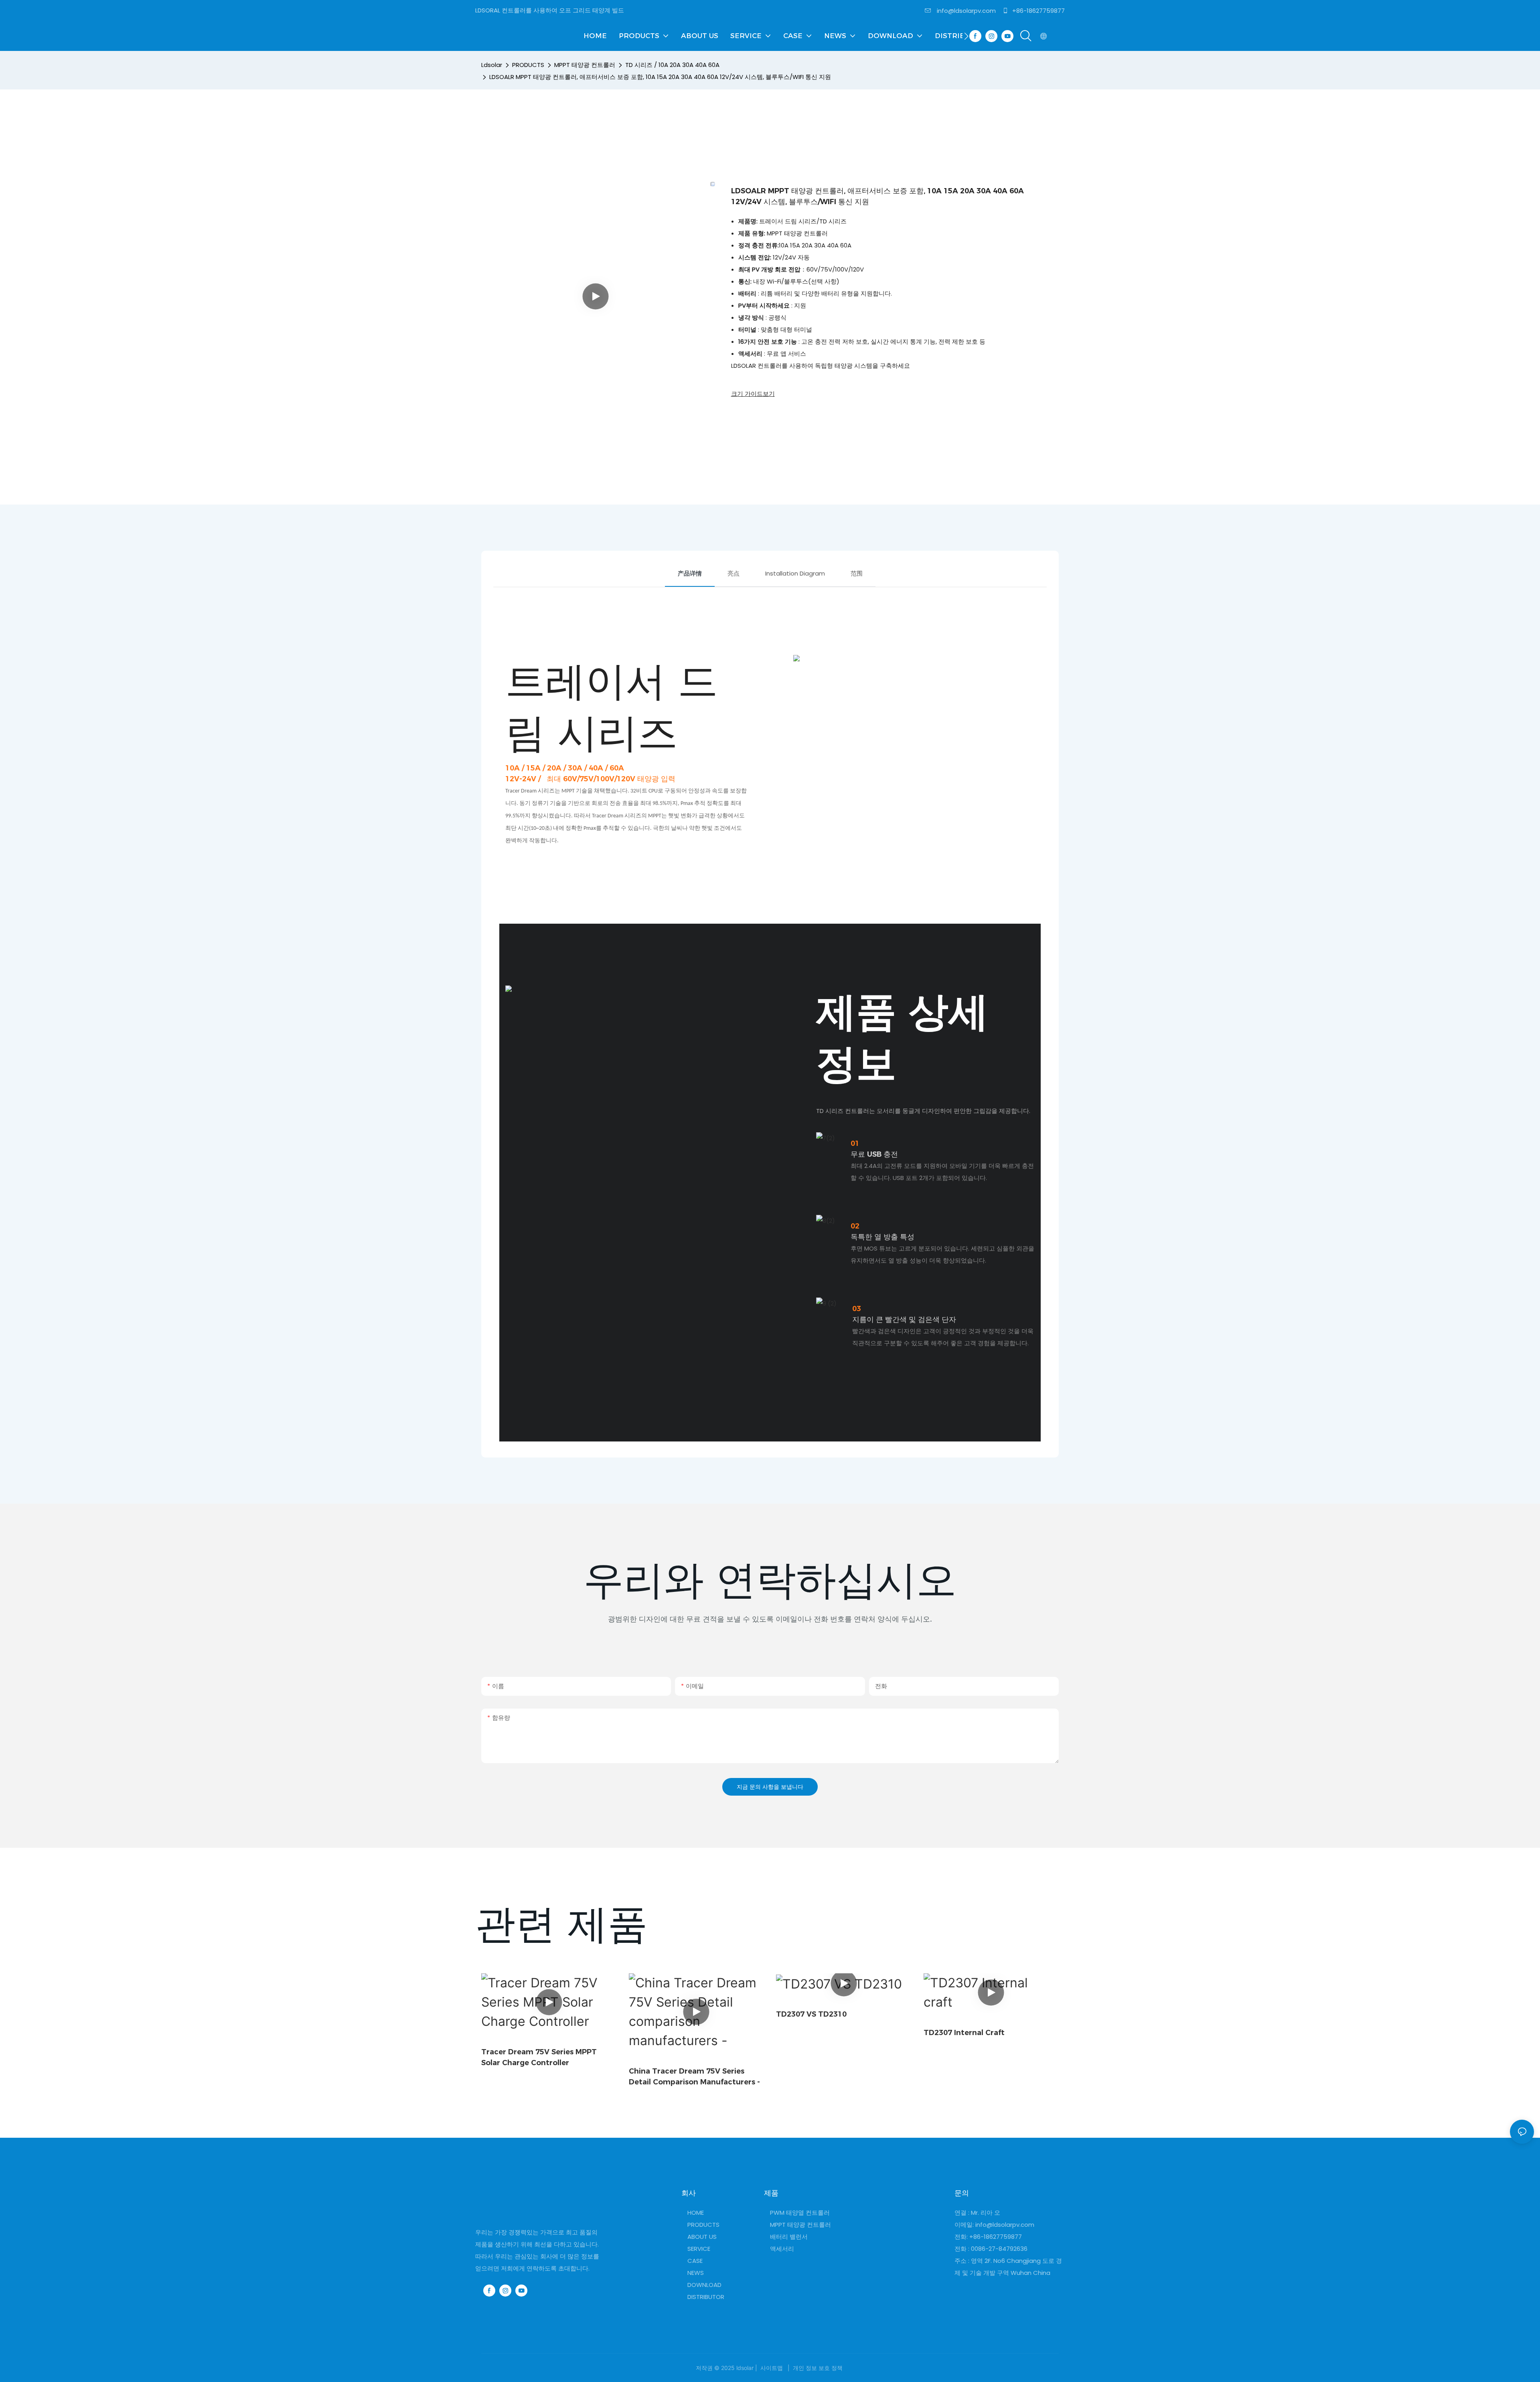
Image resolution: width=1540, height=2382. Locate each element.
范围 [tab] (857, 573)
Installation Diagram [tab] (795, 573)
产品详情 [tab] (690, 573)
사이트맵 (772, 2368)
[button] (966, 36)
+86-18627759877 (1038, 11)
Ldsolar (492, 65)
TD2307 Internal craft (964, 2033)
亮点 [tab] (734, 573)
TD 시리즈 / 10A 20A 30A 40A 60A (672, 65)
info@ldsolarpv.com (966, 11)
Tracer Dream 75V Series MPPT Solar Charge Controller (539, 2057)
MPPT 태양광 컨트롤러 (585, 65)
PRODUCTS (528, 65)
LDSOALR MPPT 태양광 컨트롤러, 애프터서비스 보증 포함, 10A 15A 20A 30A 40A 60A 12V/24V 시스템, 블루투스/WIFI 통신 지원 (660, 77)
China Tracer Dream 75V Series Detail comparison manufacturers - (694, 2077)
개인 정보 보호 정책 (818, 2368)
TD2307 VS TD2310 (811, 2014)
